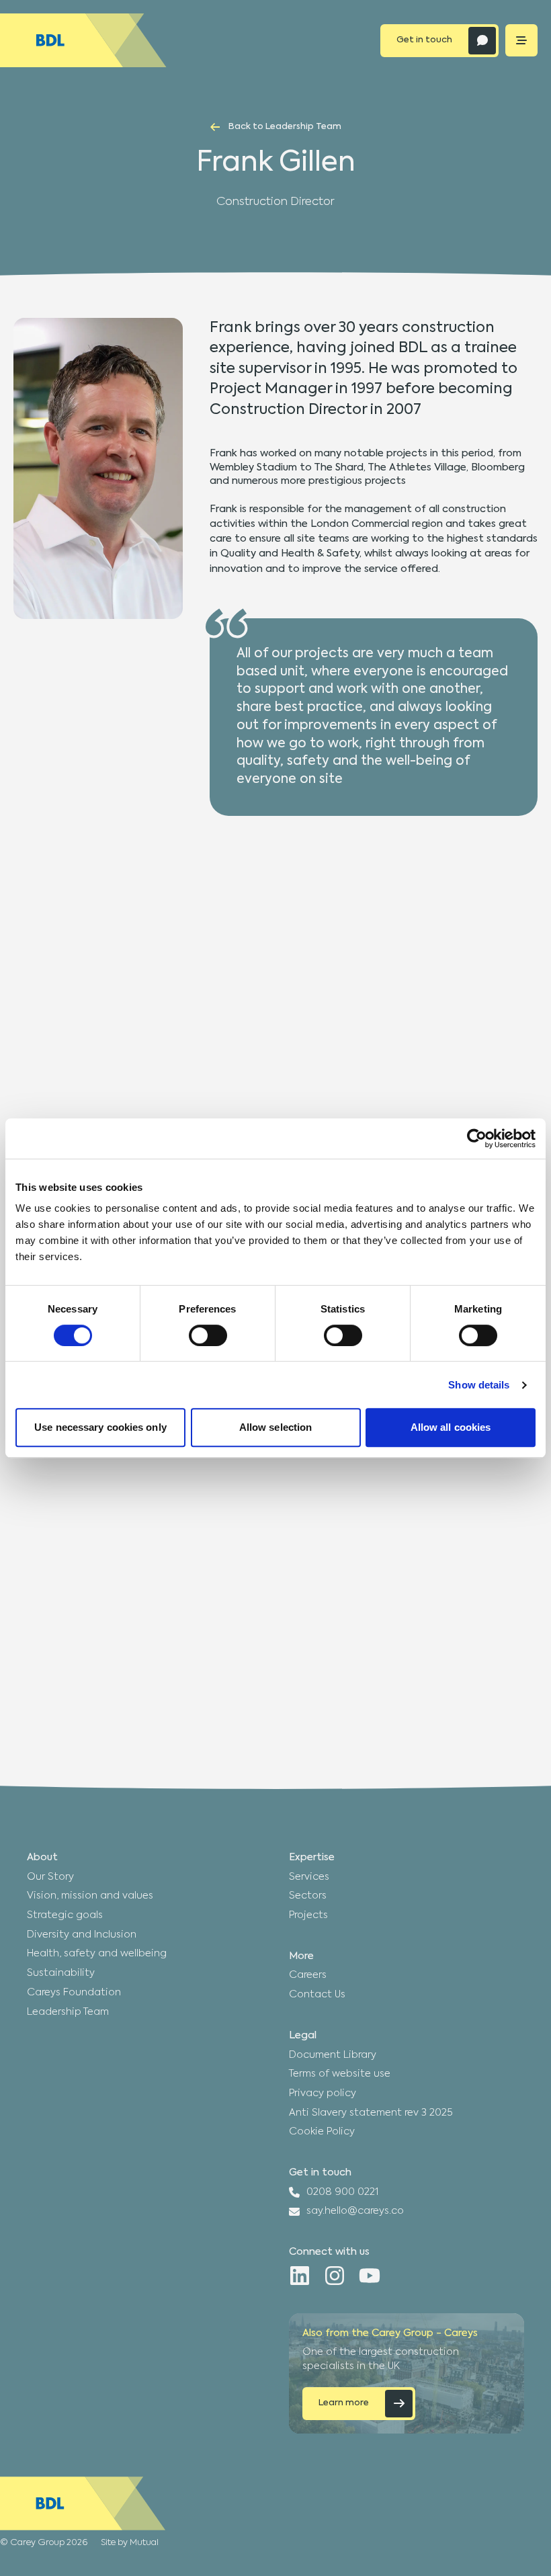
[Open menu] (521, 40)
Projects (308, 1915)
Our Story (50, 1877)
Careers (308, 1975)
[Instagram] (335, 2276)
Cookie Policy (322, 2132)
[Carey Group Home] (83, 2503)
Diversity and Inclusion (82, 1935)
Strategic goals (65, 1915)
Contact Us (317, 1995)
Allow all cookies (451, 1427)
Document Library (333, 2055)
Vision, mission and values (90, 1896)
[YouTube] (370, 2276)
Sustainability (61, 1973)
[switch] (208, 1335)
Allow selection (276, 1427)
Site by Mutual (130, 2543)
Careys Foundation (74, 1993)
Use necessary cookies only (100, 1427)
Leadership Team (68, 2012)
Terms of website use (340, 2074)
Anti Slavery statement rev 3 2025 (371, 2113)
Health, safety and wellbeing (97, 1954)
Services (309, 1877)
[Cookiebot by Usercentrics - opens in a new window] (477, 1138)
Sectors (308, 1896)
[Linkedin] (300, 2276)
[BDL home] (83, 40)
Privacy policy (323, 2093)
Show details (479, 1385)
